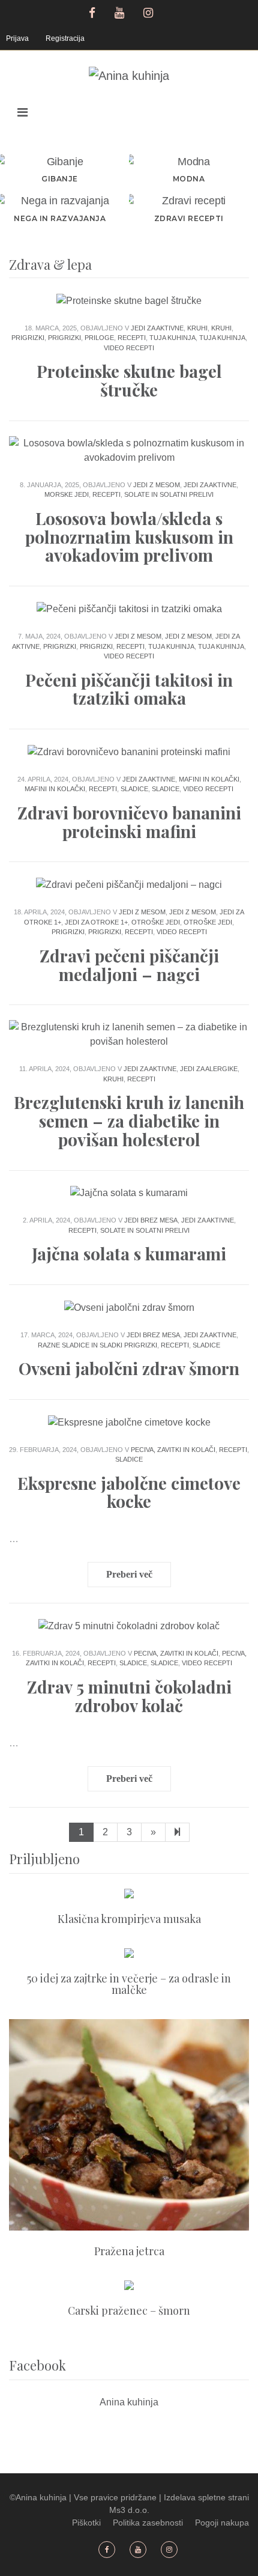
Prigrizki (28, 338)
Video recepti (129, 348)
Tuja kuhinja (172, 338)
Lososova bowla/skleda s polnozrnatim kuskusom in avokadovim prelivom (129, 537)
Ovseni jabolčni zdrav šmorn (129, 1368)
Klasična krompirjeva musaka (129, 1919)
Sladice (134, 789)
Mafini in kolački (209, 779)
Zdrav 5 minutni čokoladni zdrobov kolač (129, 1696)
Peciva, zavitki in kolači (173, 1450)
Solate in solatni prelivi (169, 494)
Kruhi (197, 328)
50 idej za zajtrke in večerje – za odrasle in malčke (129, 1984)
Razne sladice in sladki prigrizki (97, 1345)
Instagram (150, 11)
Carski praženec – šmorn (129, 2310)
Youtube (121, 11)
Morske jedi (67, 494)
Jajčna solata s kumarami (129, 1253)
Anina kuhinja (129, 2402)
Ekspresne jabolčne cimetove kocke (129, 1492)
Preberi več (129, 1574)
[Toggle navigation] (22, 112)
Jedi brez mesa (151, 1220)
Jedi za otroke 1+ (96, 922)
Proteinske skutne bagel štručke (129, 380)
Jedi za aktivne (157, 328)
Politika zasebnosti (148, 2523)
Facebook (92, 11)
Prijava (17, 38)
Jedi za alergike (209, 1069)
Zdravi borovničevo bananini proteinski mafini (129, 822)
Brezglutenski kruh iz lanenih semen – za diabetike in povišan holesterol (129, 1121)
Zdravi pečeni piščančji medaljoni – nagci (129, 965)
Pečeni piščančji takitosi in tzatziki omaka (129, 689)
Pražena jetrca (129, 2251)
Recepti (132, 338)
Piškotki (86, 2523)
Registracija (65, 38)
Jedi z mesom (157, 485)
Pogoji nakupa (222, 2523)
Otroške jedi (156, 922)
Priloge (99, 338)
